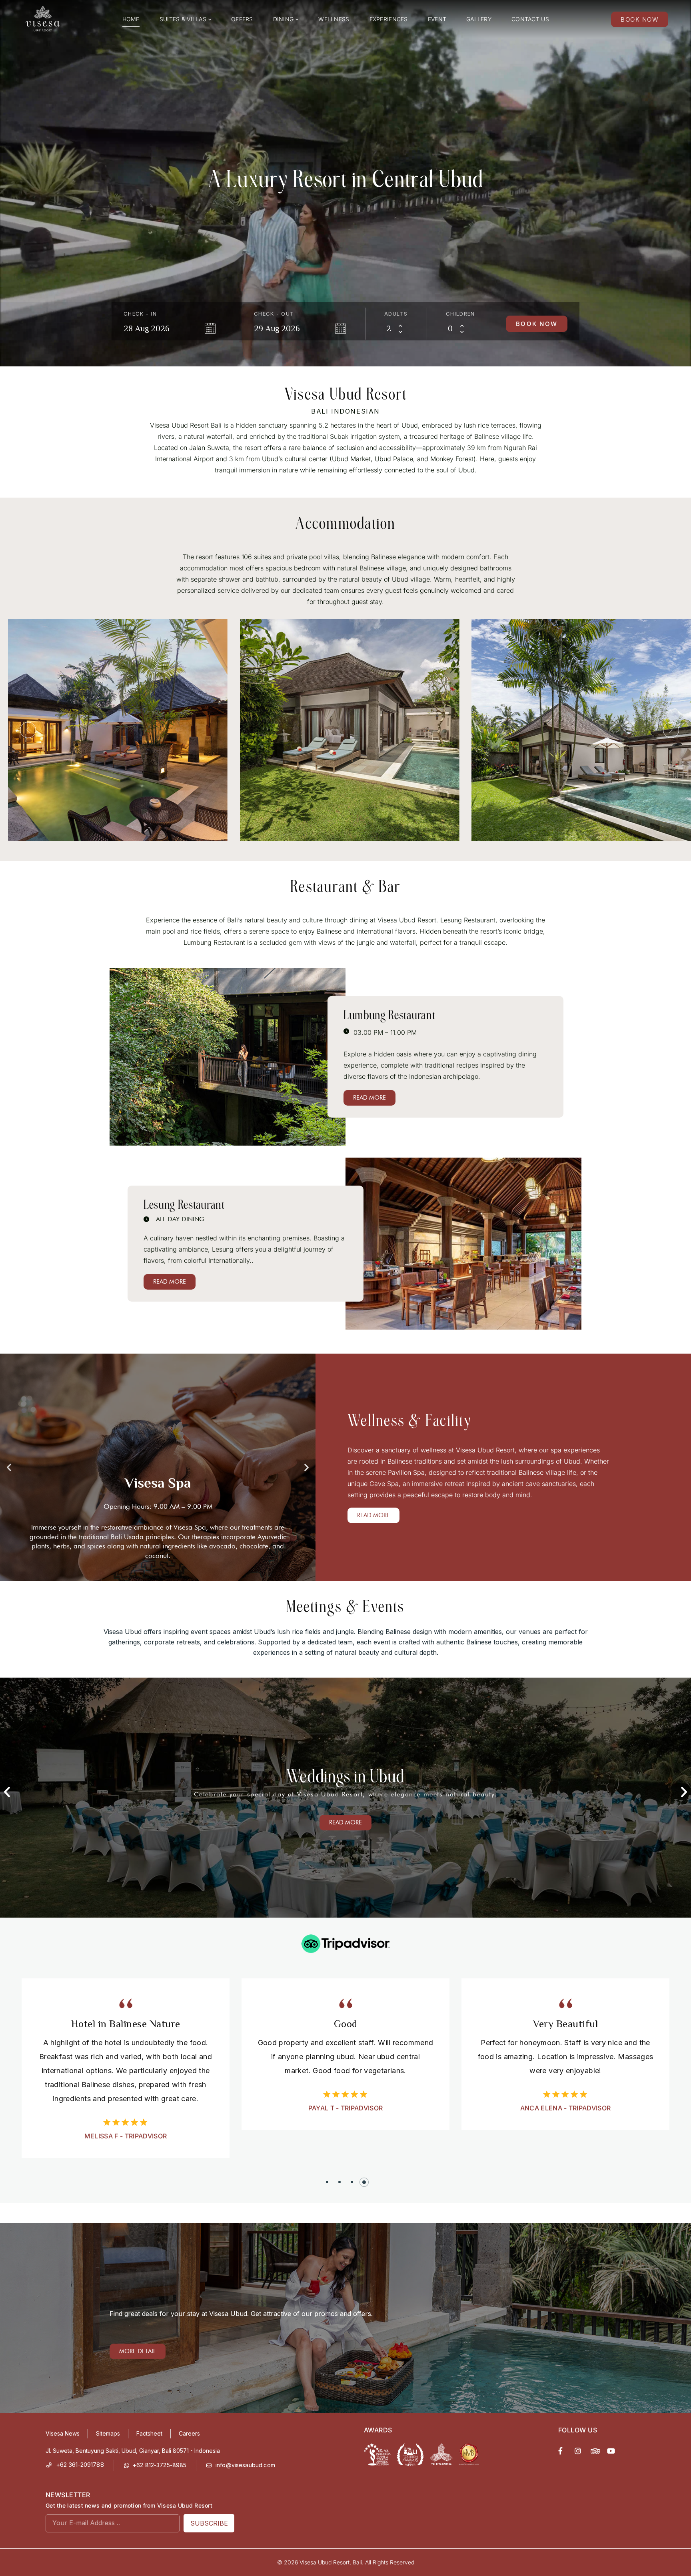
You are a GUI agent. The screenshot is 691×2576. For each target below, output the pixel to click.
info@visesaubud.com (245, 2465)
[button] (28, 730)
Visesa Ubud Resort (325, 2562)
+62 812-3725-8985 (160, 2465)
